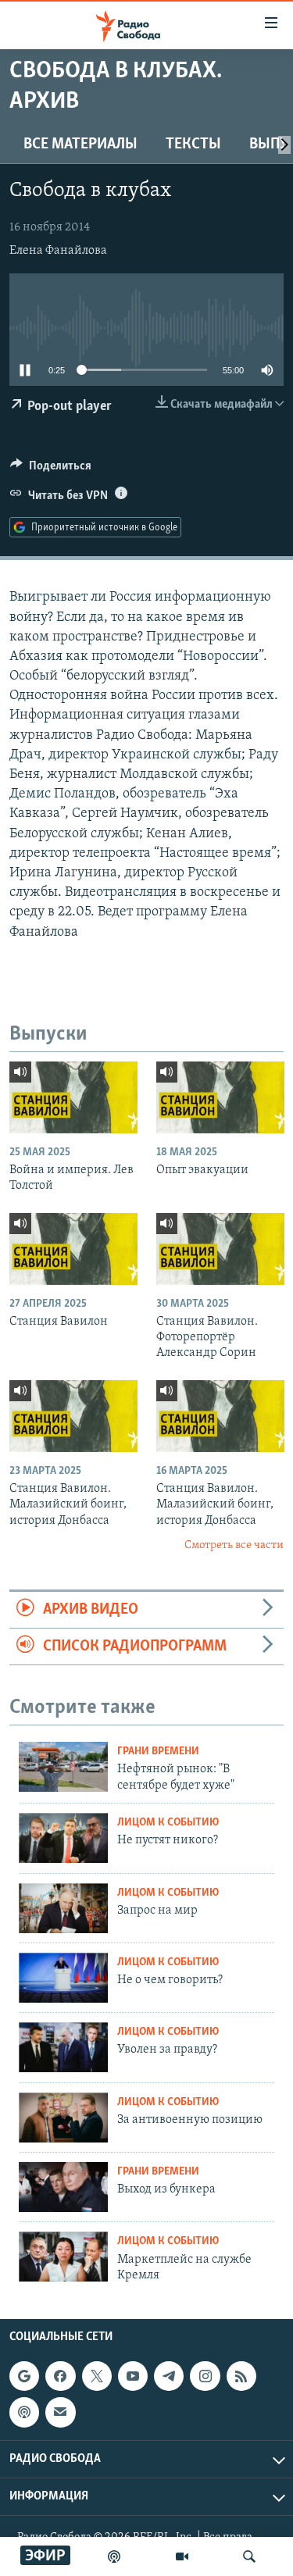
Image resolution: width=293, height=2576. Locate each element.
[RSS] (241, 2376)
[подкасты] (114, 2556)
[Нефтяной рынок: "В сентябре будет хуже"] (63, 1767)
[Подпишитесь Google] (24, 2376)
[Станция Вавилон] (73, 1249)
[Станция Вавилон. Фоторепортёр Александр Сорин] (220, 1249)
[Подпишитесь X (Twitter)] (97, 2376)
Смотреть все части (234, 1545)
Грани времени (158, 1752)
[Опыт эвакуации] (220, 1097)
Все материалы (80, 144)
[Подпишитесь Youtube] (133, 2376)
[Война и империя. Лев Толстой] (73, 1097)
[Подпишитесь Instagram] (205, 2376)
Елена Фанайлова (58, 251)
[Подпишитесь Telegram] (169, 2376)
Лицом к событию (168, 1823)
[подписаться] (60, 2413)
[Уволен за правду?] (63, 2047)
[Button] (51, 469)
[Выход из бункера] (63, 2187)
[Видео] (182, 2556)
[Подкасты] (24, 2413)
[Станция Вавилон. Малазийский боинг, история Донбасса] (73, 1416)
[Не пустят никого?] (63, 1838)
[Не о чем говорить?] (63, 1978)
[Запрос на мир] (63, 1908)
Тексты (193, 144)
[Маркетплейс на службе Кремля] (63, 2257)
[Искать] (249, 2556)
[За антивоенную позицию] (63, 2118)
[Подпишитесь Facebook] (60, 2376)
